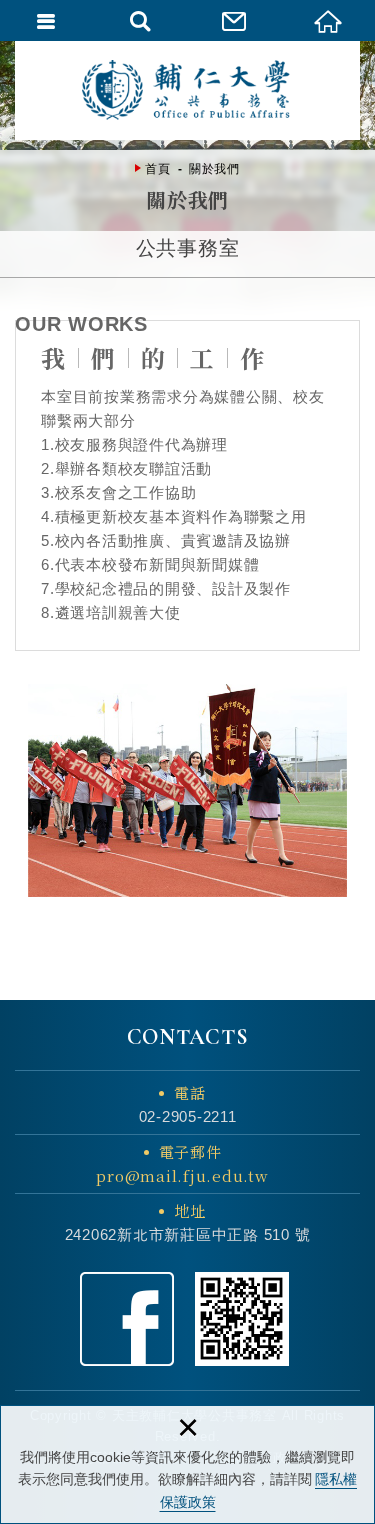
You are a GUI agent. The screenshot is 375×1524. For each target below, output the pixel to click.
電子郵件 (182, 1163)
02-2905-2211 (188, 1116)
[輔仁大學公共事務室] (188, 90)
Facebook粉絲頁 (127, 1319)
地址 (190, 1210)
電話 (190, 1092)
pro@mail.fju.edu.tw (182, 1175)
